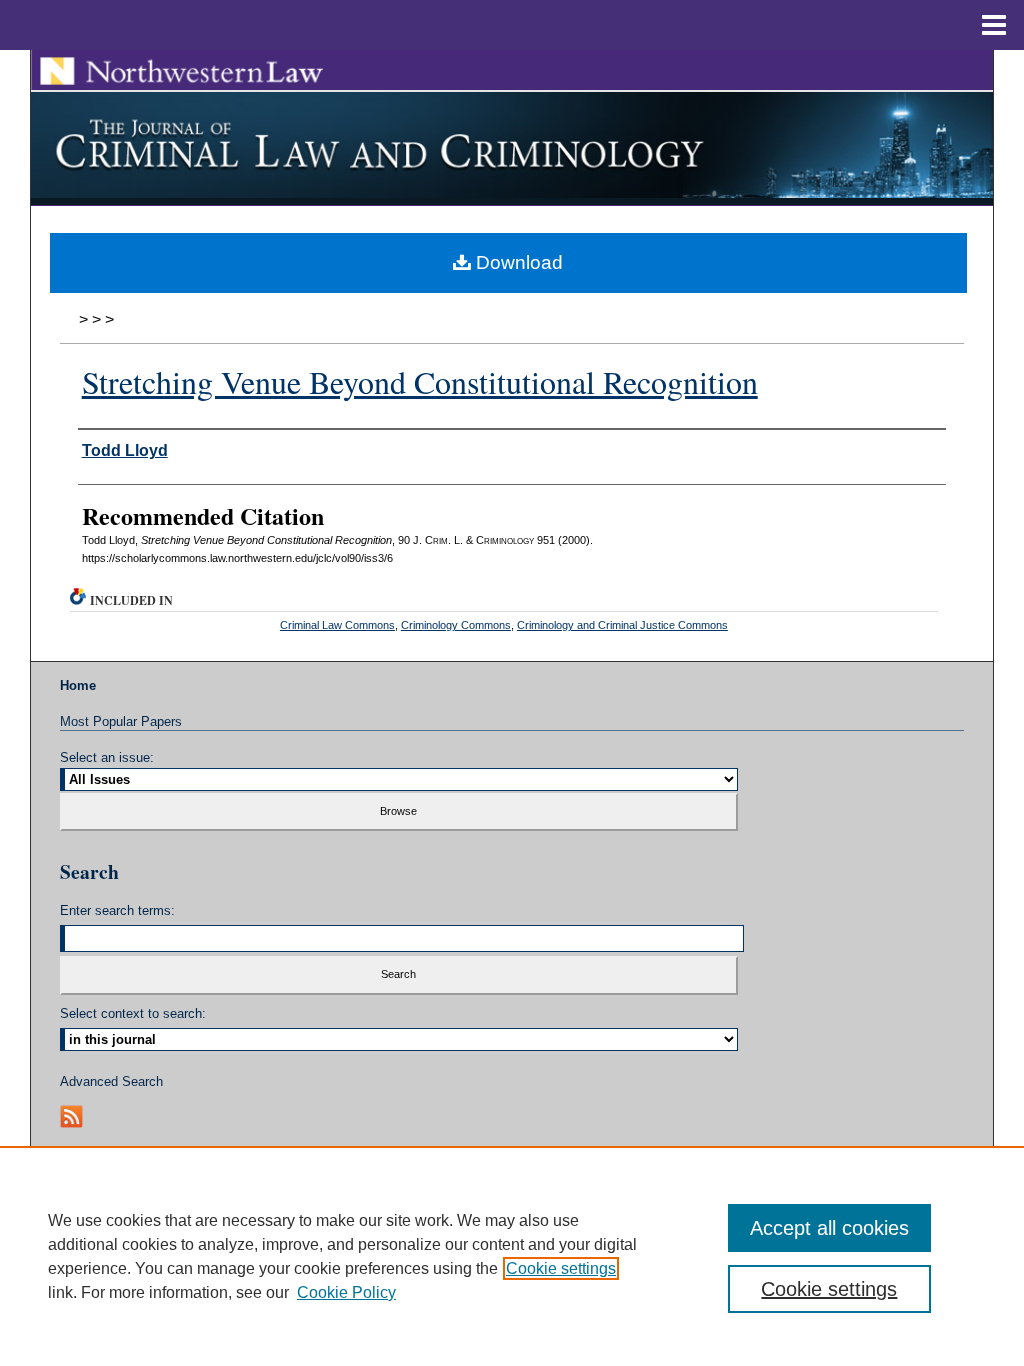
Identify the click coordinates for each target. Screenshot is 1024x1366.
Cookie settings (561, 1268)
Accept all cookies (829, 1228)
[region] (512, 1256)
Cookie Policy (346, 1292)
